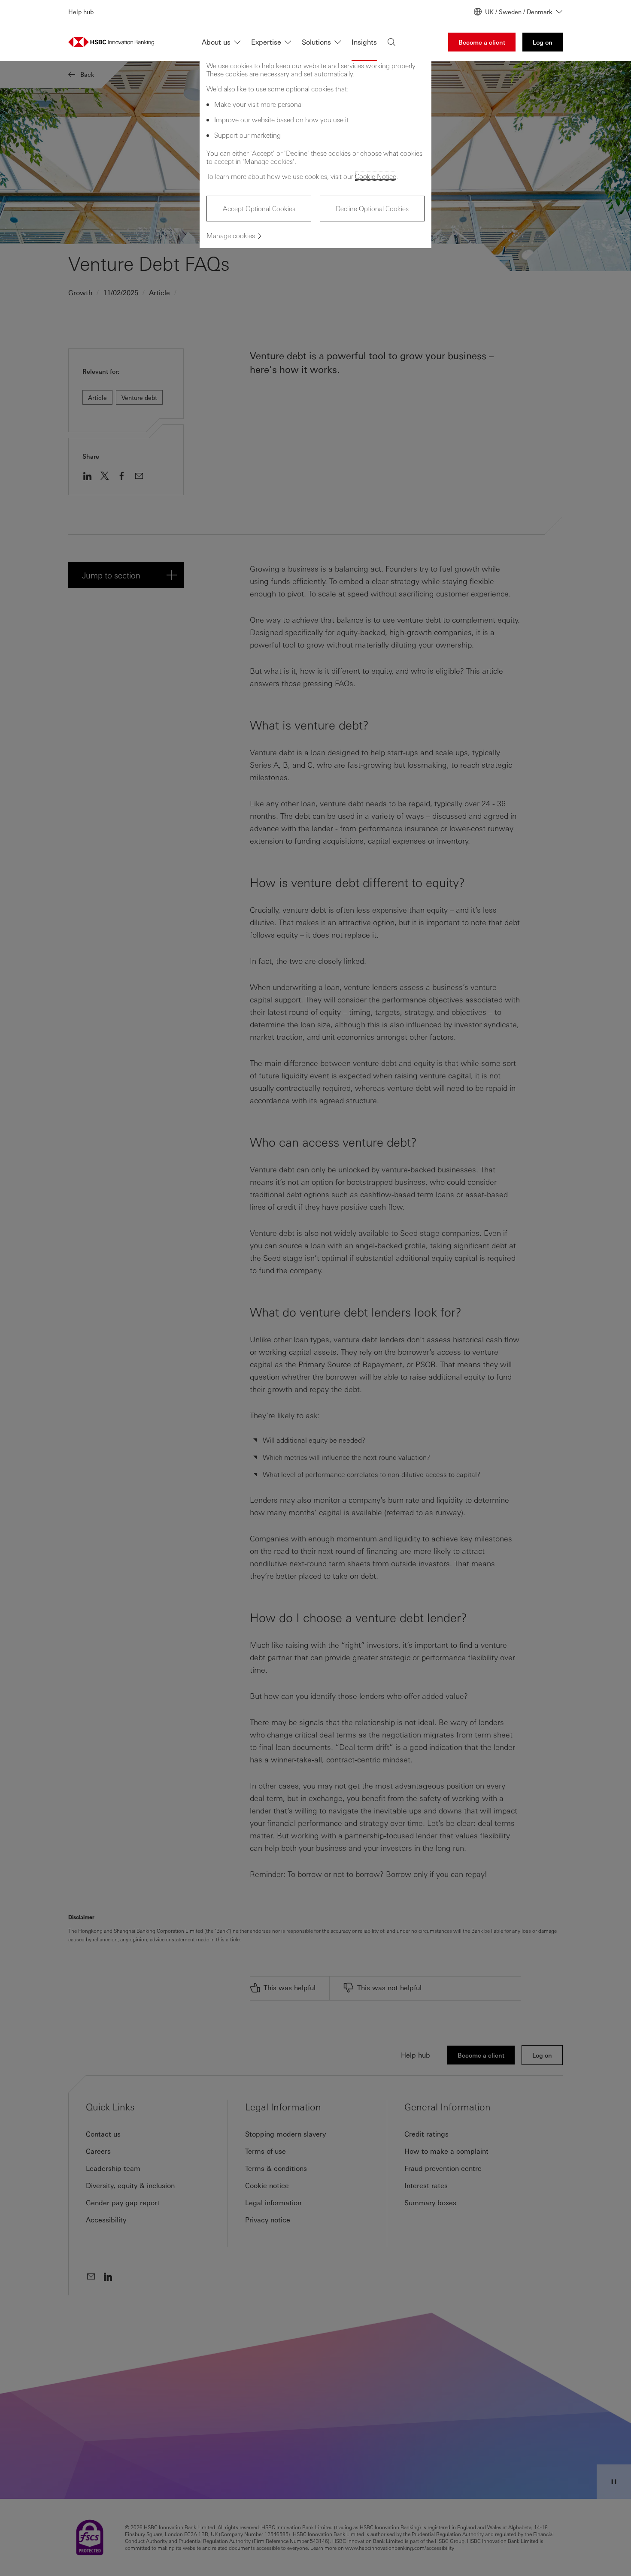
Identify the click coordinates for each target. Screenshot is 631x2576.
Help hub (81, 12)
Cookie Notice (376, 176)
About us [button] (216, 42)
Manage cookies (231, 235)
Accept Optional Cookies (259, 208)
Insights (364, 42)
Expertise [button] (266, 42)
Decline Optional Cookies (372, 208)
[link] (482, 42)
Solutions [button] (316, 42)
